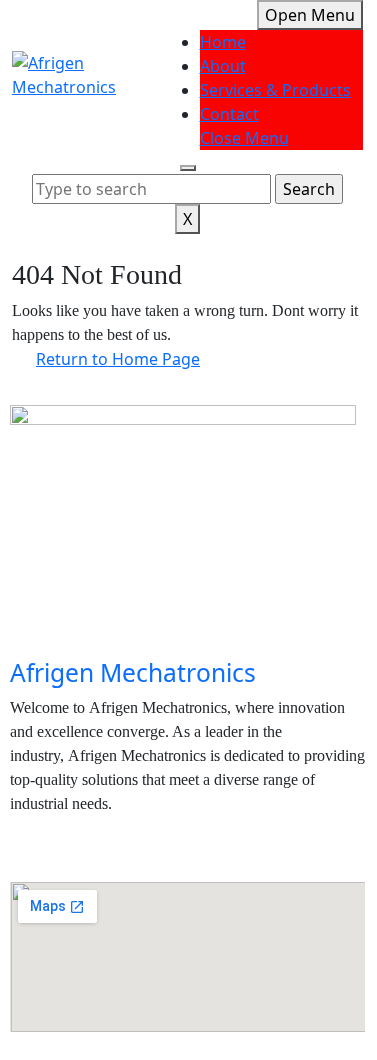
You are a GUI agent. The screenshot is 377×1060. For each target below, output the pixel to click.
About (223, 66)
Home (223, 42)
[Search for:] (151, 189)
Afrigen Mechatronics (133, 672)
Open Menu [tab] (314, 13)
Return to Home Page (130, 355)
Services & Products (275, 90)
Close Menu (244, 138)
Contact (229, 114)
